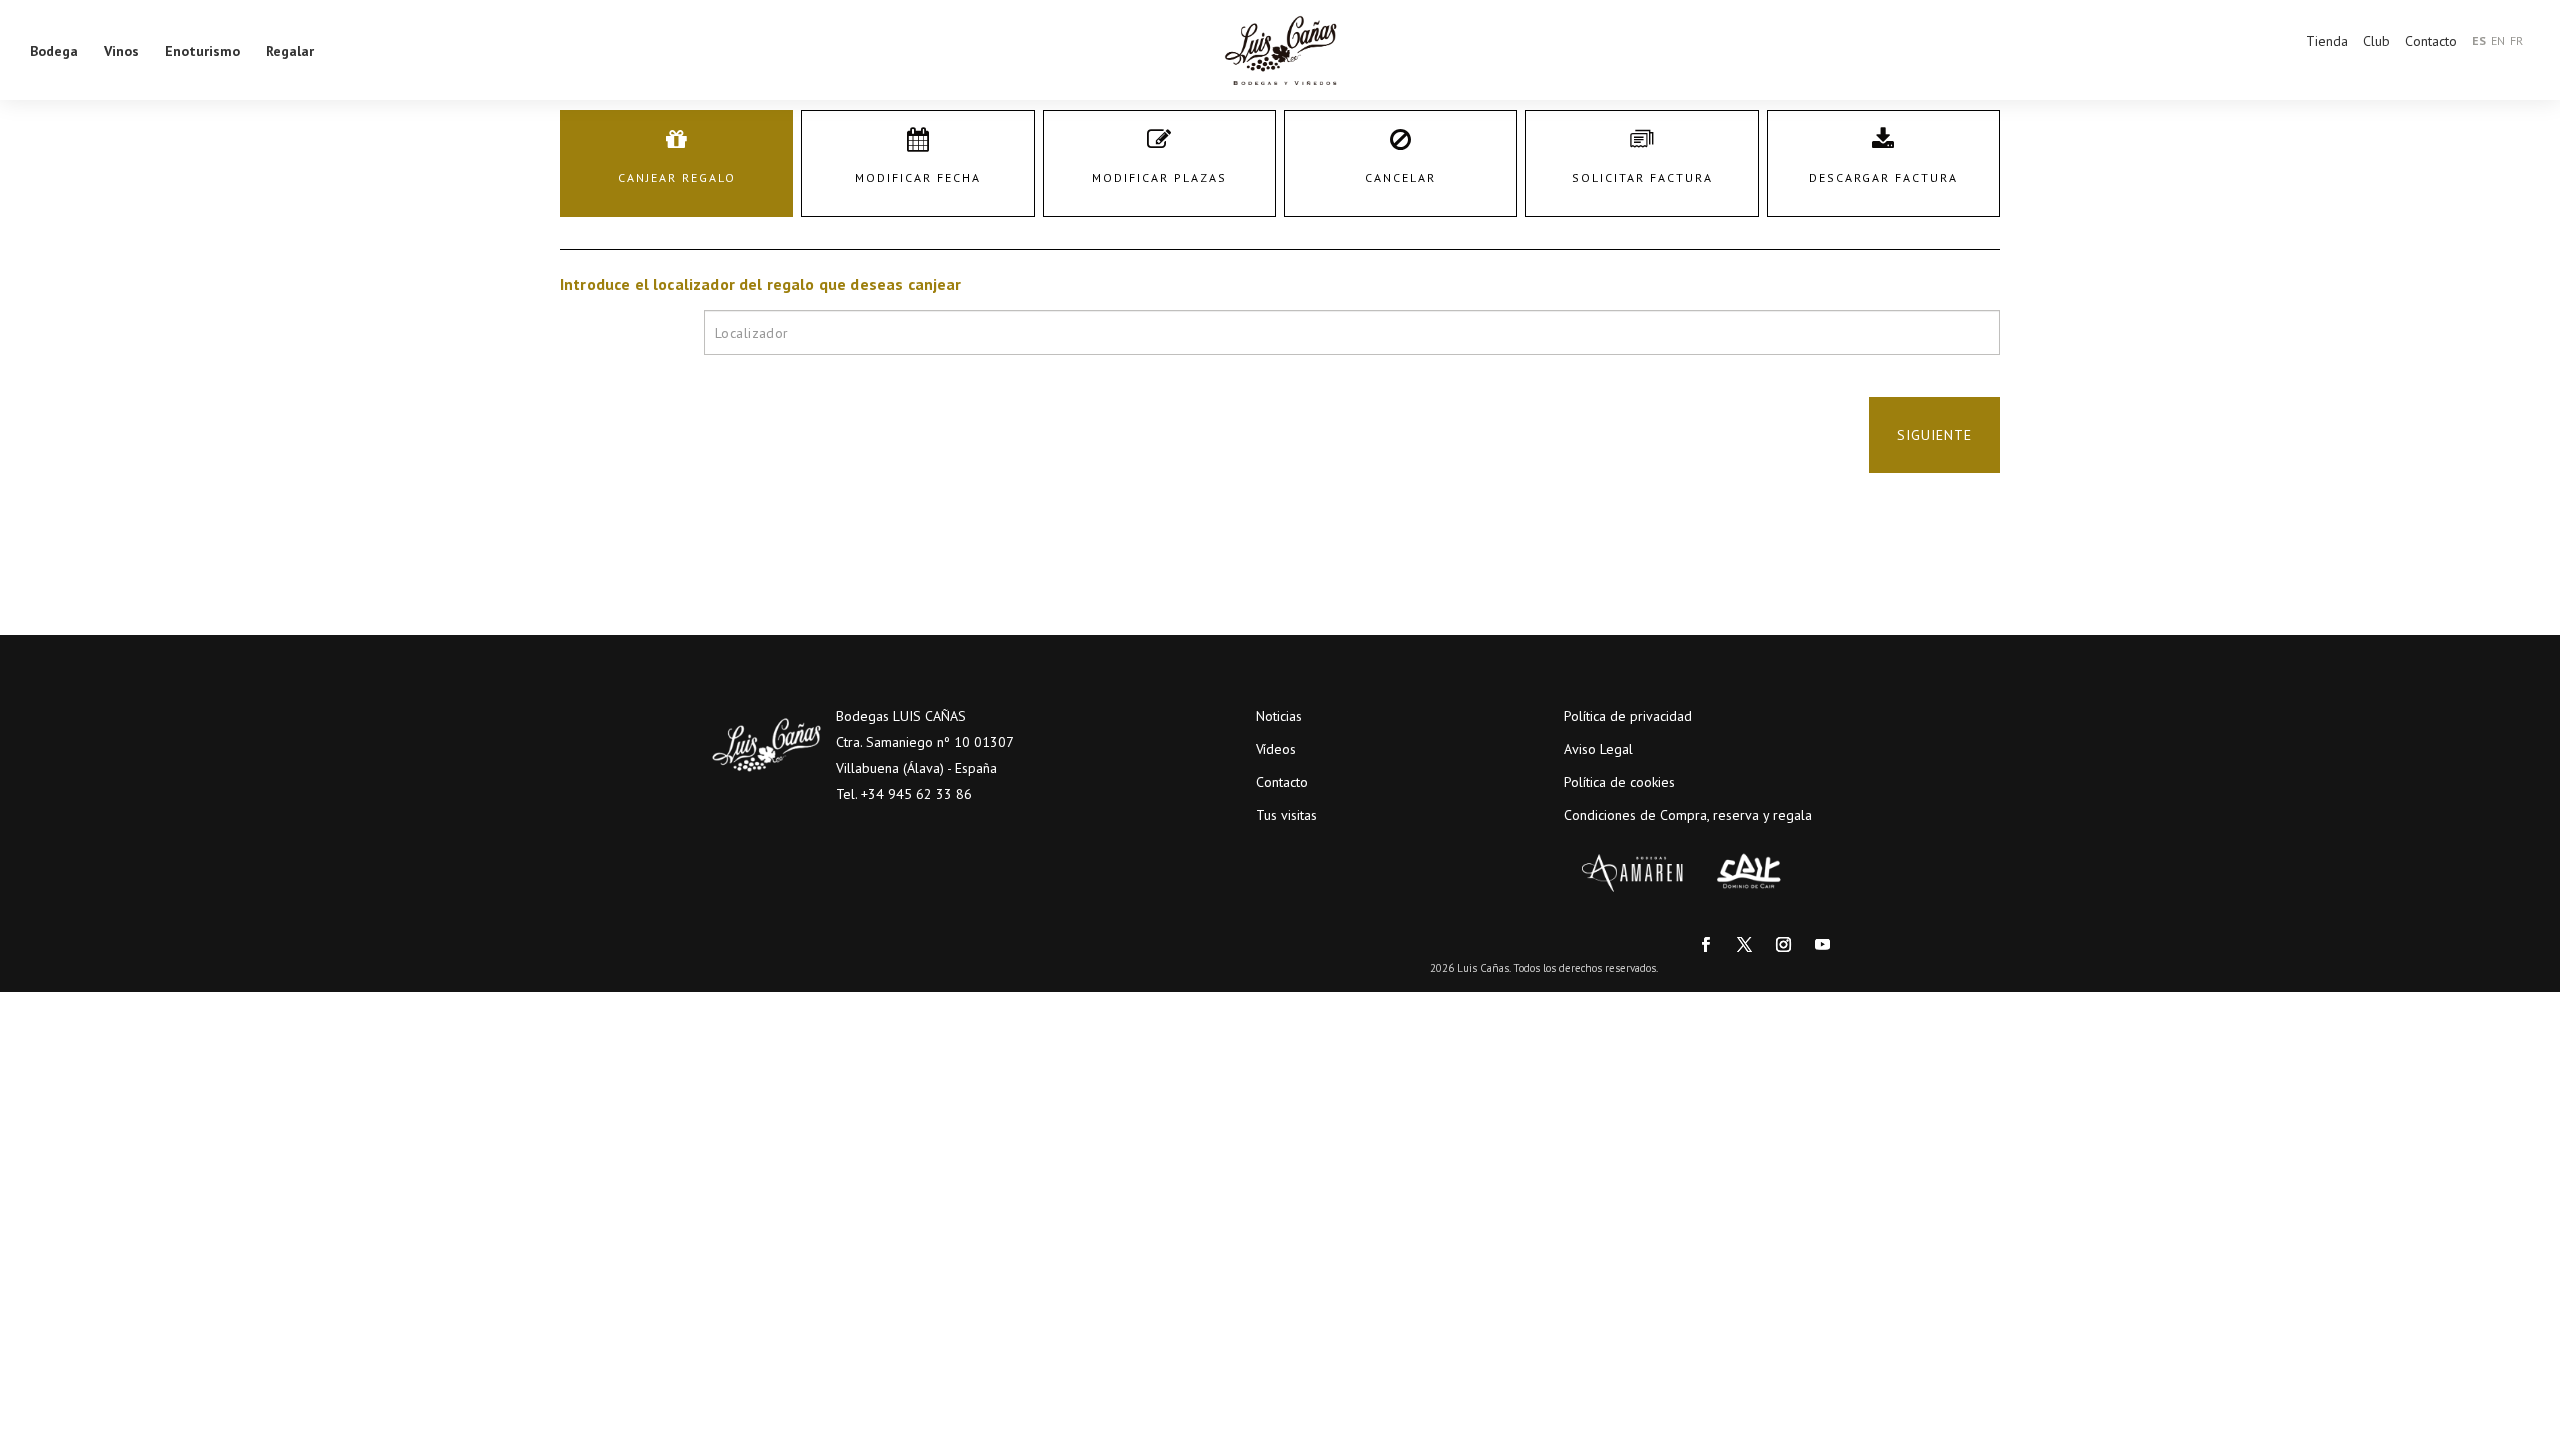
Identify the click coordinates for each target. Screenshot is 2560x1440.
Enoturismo (202, 50)
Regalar (290, 50)
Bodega (54, 50)
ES (2479, 40)
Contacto (2431, 41)
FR (2516, 40)
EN (2498, 40)
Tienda (2327, 41)
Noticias (1279, 716)
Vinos (121, 50)
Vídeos (1276, 749)
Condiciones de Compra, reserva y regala (1688, 815)
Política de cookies (1619, 782)
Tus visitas (1286, 815)
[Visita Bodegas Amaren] (1632, 873)
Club (2376, 41)
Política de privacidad (1628, 716)
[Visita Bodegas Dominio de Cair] (1750, 873)
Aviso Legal (1598, 749)
